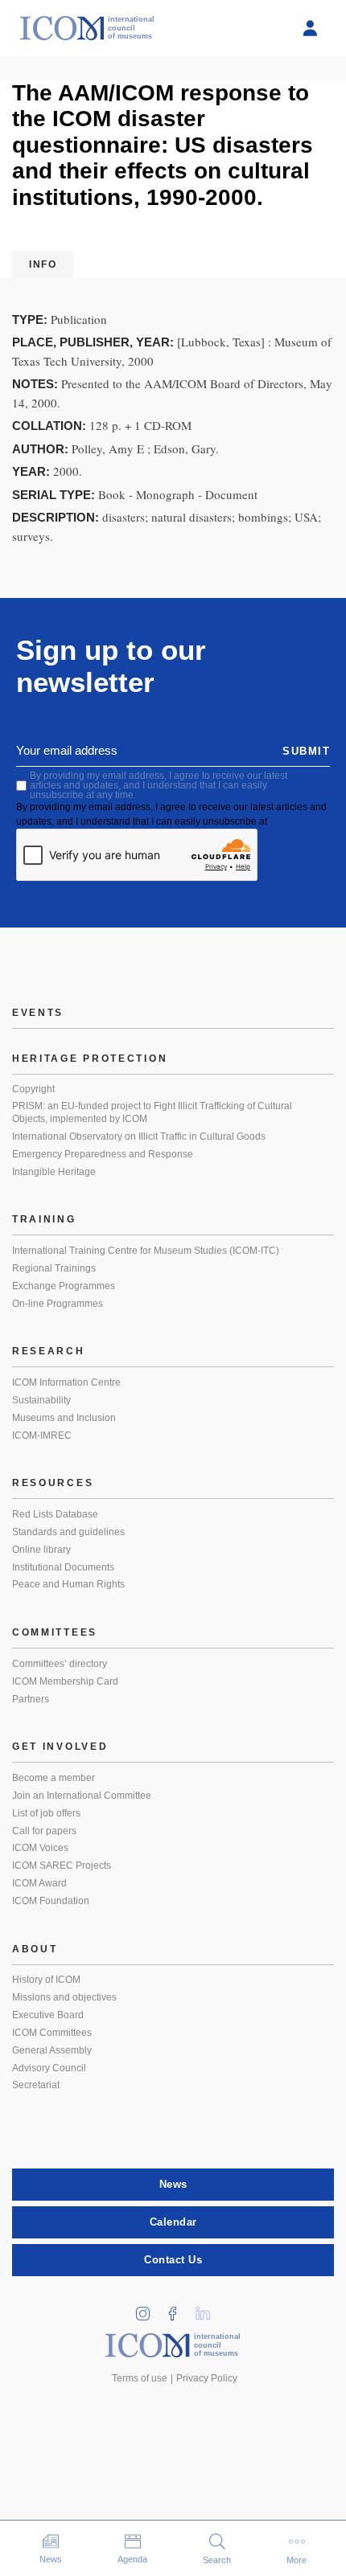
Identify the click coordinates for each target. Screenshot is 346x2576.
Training (44, 1219)
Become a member (54, 1778)
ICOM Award (39, 1883)
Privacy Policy (207, 2378)
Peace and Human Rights (68, 1584)
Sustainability (41, 1400)
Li (208, 2309)
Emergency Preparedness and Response (103, 1154)
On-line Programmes (58, 1304)
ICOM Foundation (51, 1901)
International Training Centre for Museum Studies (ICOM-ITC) (146, 1251)
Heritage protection (90, 1059)
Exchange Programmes (64, 1286)
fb (179, 2309)
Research (49, 1351)
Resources (53, 1483)
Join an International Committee (82, 1796)
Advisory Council (49, 2068)
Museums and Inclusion (64, 1418)
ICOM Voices (40, 1848)
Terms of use (140, 2378)
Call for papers (44, 1831)
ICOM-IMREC (42, 1435)
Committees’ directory (60, 1664)
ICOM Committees (52, 2033)
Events (38, 1013)
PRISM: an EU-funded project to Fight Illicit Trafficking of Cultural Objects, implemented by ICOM (152, 1112)
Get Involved (60, 1747)
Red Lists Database (55, 1514)
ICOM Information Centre (66, 1382)
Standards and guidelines (68, 1532)
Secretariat (36, 2085)
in (149, 2309)
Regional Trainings (54, 1268)
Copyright (33, 1089)
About (35, 1949)
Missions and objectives (64, 1997)
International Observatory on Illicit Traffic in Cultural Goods (139, 1136)
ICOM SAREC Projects (62, 1865)
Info (43, 264)
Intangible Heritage (54, 1172)
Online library (41, 1550)
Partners (31, 1699)
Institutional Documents (63, 1567)
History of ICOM (46, 1980)
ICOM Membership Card (65, 1681)
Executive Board (48, 2015)
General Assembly (52, 2050)
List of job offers (46, 1813)
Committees (55, 1632)
